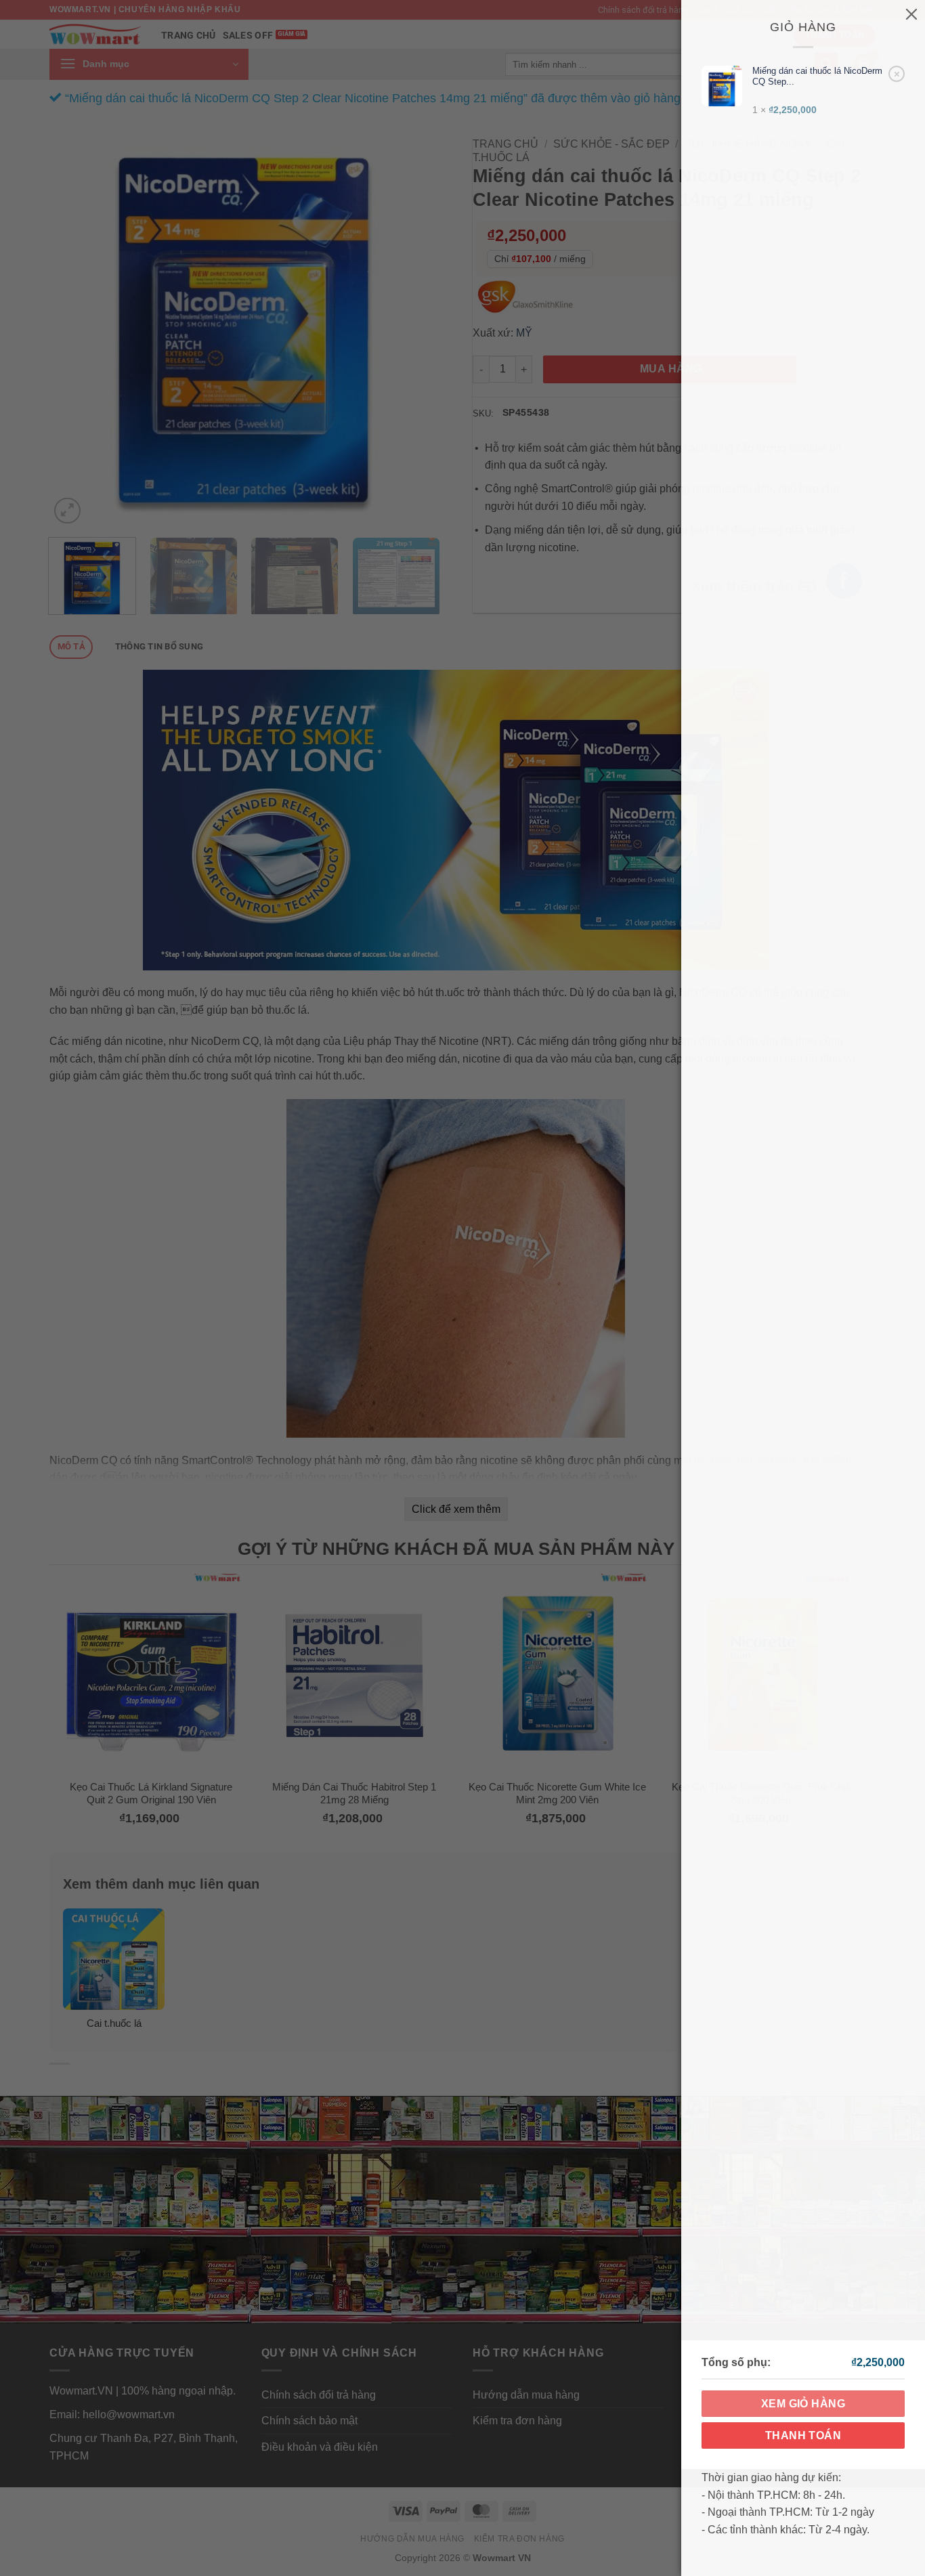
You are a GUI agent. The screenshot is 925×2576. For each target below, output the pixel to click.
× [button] (897, 73)
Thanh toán (803, 2435)
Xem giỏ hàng (803, 2404)
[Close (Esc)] (911, 14)
